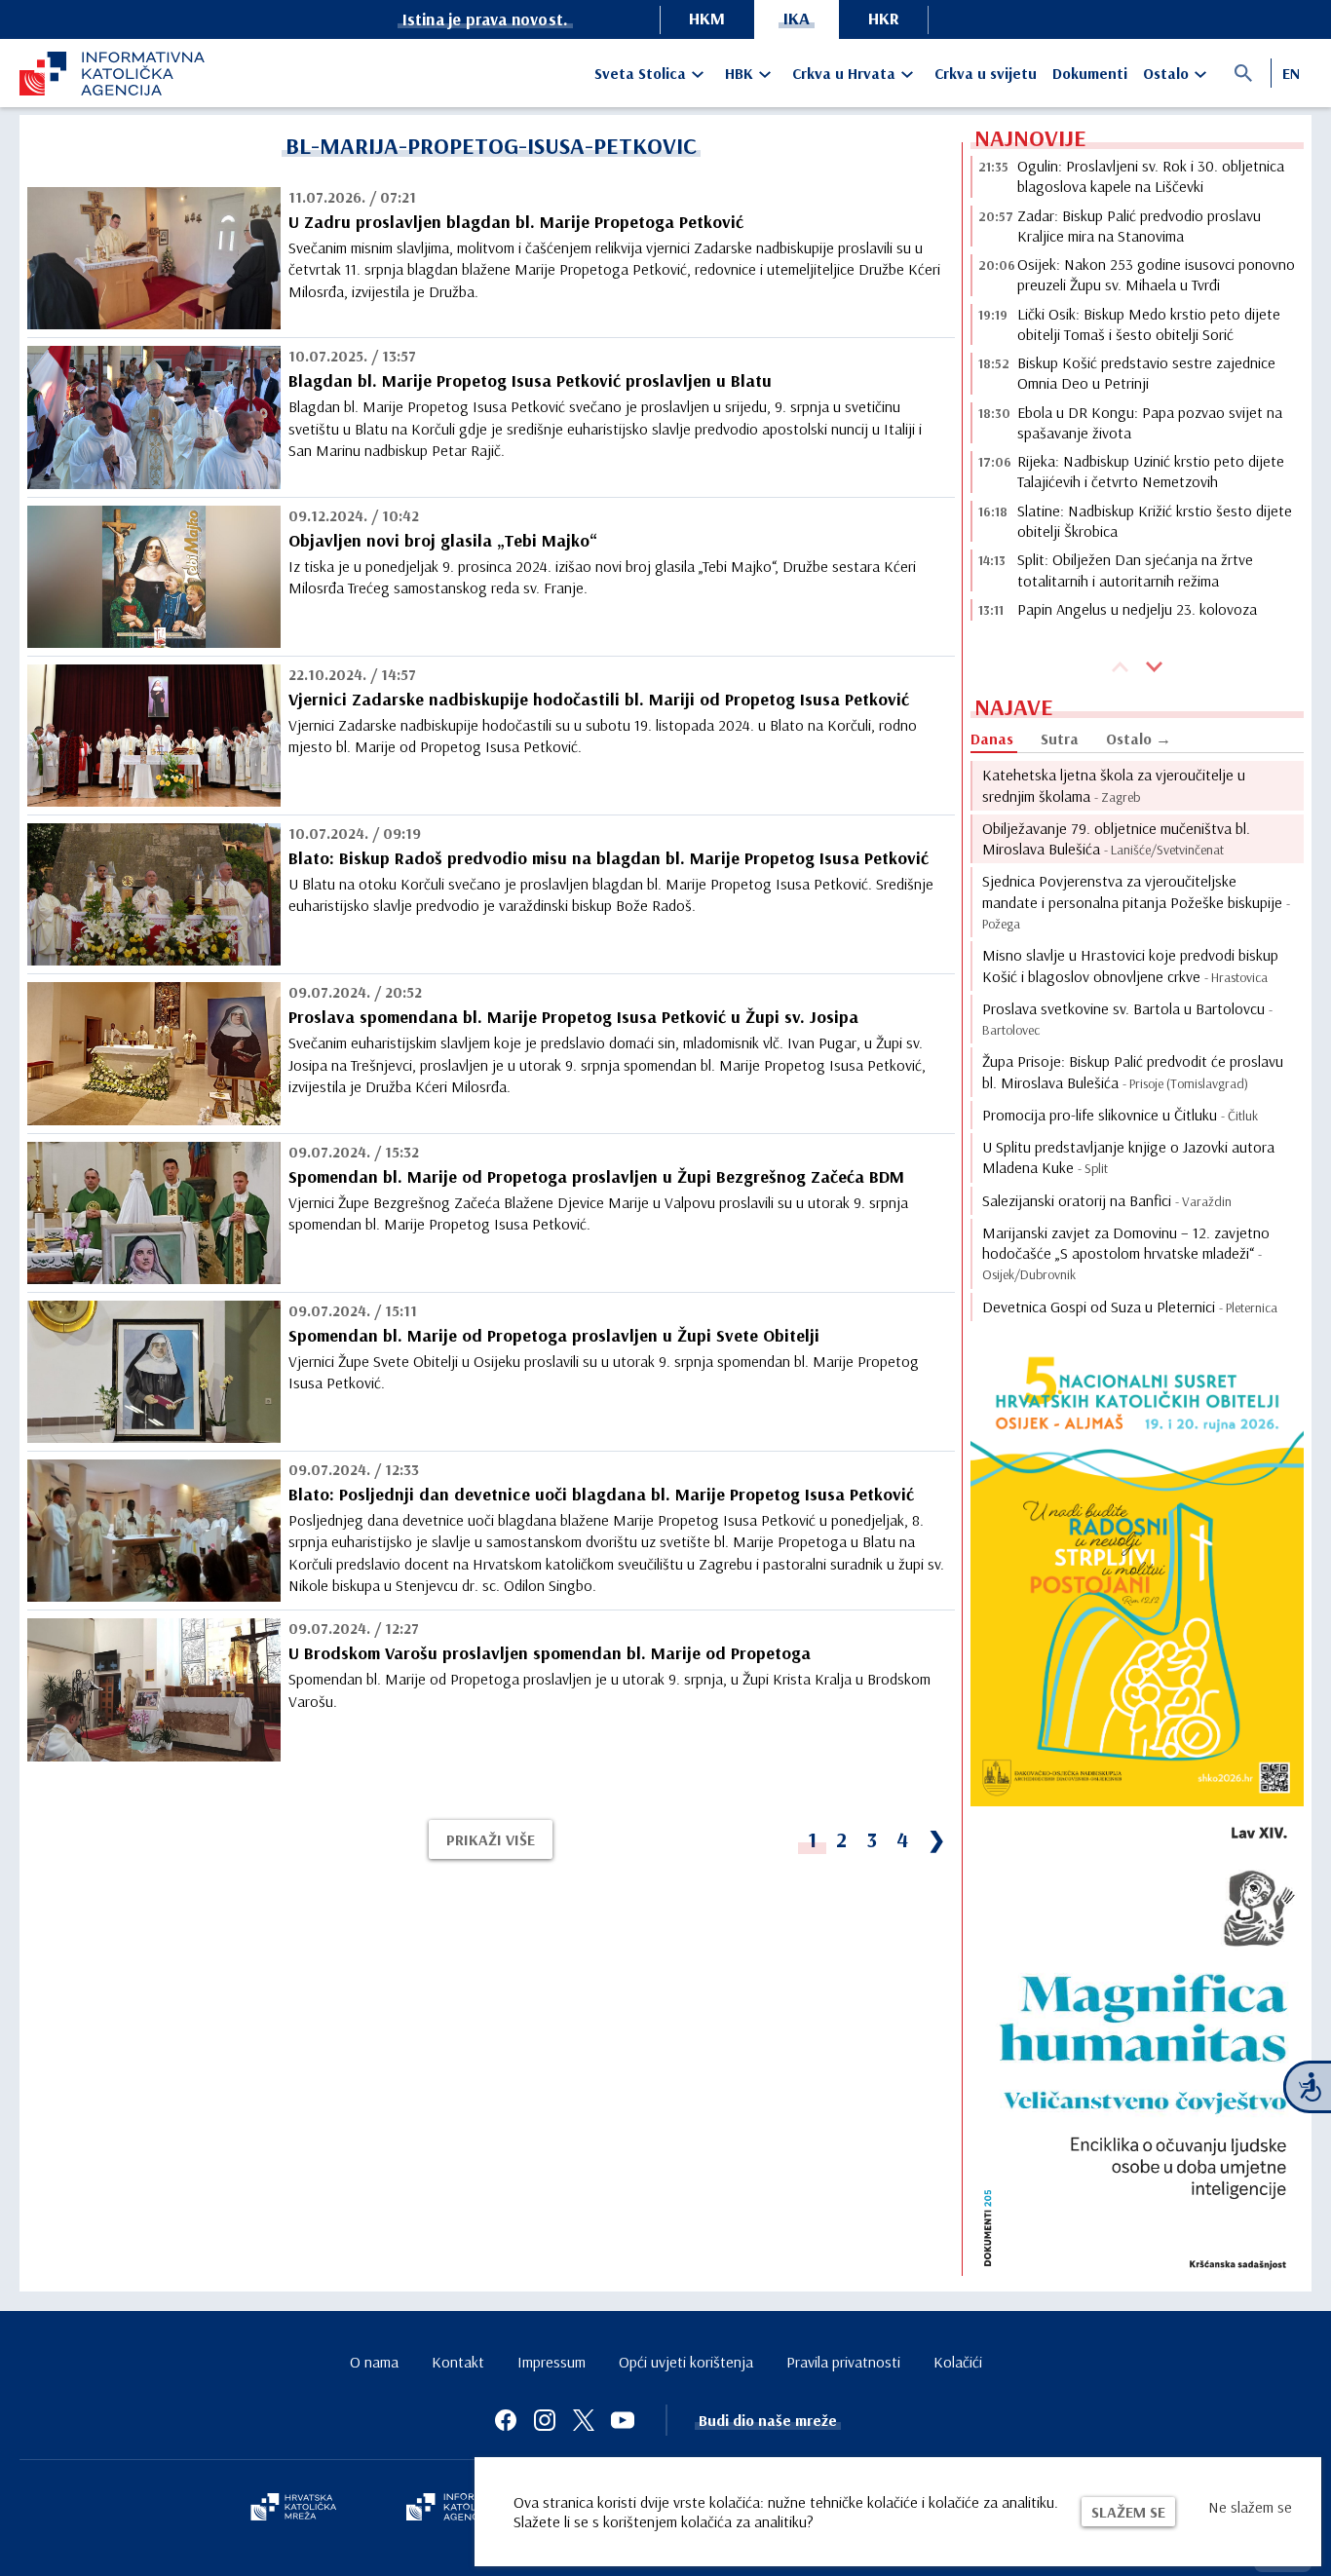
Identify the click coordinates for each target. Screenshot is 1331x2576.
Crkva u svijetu (986, 73)
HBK (739, 73)
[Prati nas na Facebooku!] (506, 2420)
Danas (992, 739)
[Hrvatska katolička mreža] (293, 2509)
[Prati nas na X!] (584, 2420)
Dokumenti (1090, 73)
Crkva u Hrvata (844, 73)
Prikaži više (491, 1839)
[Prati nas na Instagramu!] (545, 2420)
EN (1291, 73)
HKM (707, 18)
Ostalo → (1139, 739)
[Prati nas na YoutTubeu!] (623, 2420)
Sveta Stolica (640, 73)
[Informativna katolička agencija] (463, 2509)
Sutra (1060, 739)
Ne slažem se (1250, 2507)
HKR (884, 18)
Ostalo (1166, 73)
